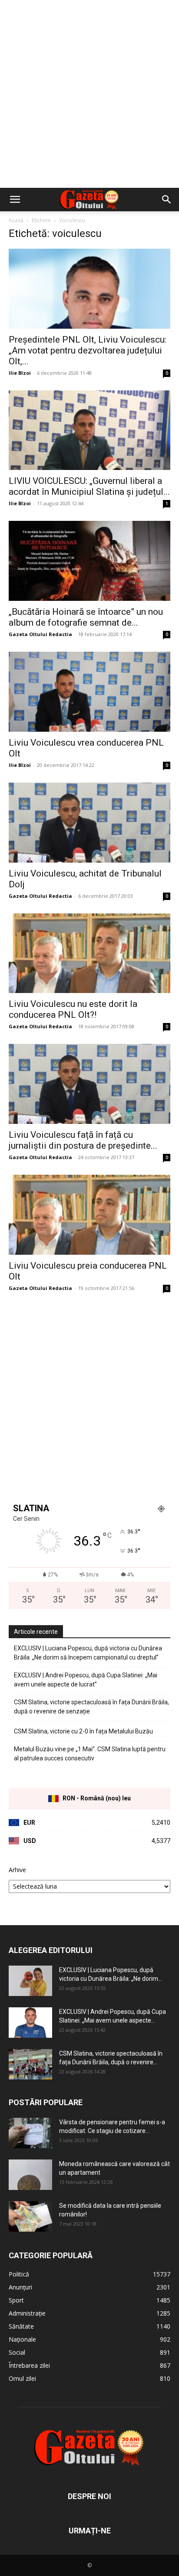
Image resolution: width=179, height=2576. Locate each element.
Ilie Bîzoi (20, 373)
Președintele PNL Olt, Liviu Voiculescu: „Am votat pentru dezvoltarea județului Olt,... (88, 350)
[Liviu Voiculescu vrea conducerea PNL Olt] (89, 692)
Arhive (17, 1870)
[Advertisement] (89, 94)
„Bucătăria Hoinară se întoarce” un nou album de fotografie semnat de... (86, 617)
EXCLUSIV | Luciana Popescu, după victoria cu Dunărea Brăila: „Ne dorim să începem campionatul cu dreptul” (88, 1653)
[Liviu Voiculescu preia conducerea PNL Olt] (89, 1215)
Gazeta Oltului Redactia (40, 634)
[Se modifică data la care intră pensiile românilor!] (30, 2216)
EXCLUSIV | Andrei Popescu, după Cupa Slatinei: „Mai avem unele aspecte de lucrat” (86, 1680)
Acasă (16, 220)
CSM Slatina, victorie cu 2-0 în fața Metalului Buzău (83, 1731)
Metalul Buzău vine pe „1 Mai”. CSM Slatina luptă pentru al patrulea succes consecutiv (90, 1754)
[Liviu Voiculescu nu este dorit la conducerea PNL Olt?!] (89, 953)
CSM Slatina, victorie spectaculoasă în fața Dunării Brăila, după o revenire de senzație (91, 1707)
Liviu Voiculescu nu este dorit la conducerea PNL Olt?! (73, 1009)
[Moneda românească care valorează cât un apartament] (30, 2175)
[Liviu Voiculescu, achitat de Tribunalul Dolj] (89, 823)
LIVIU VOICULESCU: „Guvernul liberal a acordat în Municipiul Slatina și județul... (89, 486)
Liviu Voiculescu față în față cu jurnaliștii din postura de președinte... (83, 1140)
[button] (15, 200)
